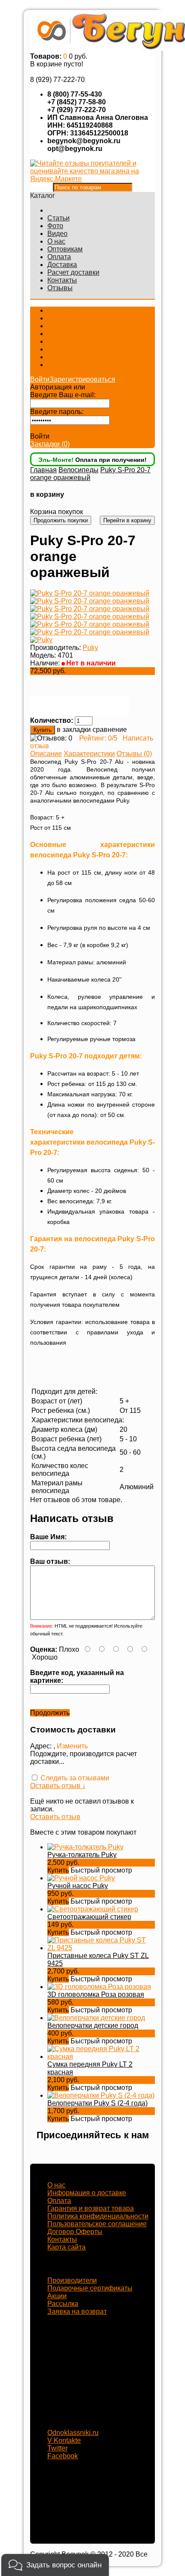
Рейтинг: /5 (98, 738)
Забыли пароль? (57, 428)
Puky (90, 648)
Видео (57, 234)
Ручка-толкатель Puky (82, 1855)
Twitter (57, 2448)
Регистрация (107, 387)
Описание (46, 754)
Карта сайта (66, 2247)
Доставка (62, 265)
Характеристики (89, 754)
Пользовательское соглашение (97, 2224)
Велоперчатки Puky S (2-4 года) (97, 2103)
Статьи (59, 218)
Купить (58, 1870)
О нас (56, 241)
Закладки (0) (50, 444)
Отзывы (60, 288)
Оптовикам (65, 249)
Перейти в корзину (127, 520)
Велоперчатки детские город (93, 2025)
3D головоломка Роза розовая (96, 1994)
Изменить (72, 1746)
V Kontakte (64, 2440)
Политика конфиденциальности (98, 2216)
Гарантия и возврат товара (91, 2208)
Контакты (62, 280)
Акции (57, 2296)
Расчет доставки (73, 272)
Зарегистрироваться (82, 379)
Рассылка (63, 2304)
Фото (55, 226)
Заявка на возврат (77, 2311)
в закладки (74, 730)
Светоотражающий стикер (89, 1917)
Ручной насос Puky (78, 1886)
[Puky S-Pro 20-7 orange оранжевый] (90, 593)
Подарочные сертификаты (90, 2288)
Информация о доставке (87, 2193)
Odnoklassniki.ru (73, 2433)
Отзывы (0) (134, 754)
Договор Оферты (75, 2232)
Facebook (63, 2456)
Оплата (59, 257)
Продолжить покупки (61, 520)
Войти (40, 379)
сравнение (110, 730)
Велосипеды (79, 470)
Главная (43, 470)
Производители (72, 2280)
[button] (55, 2565)
